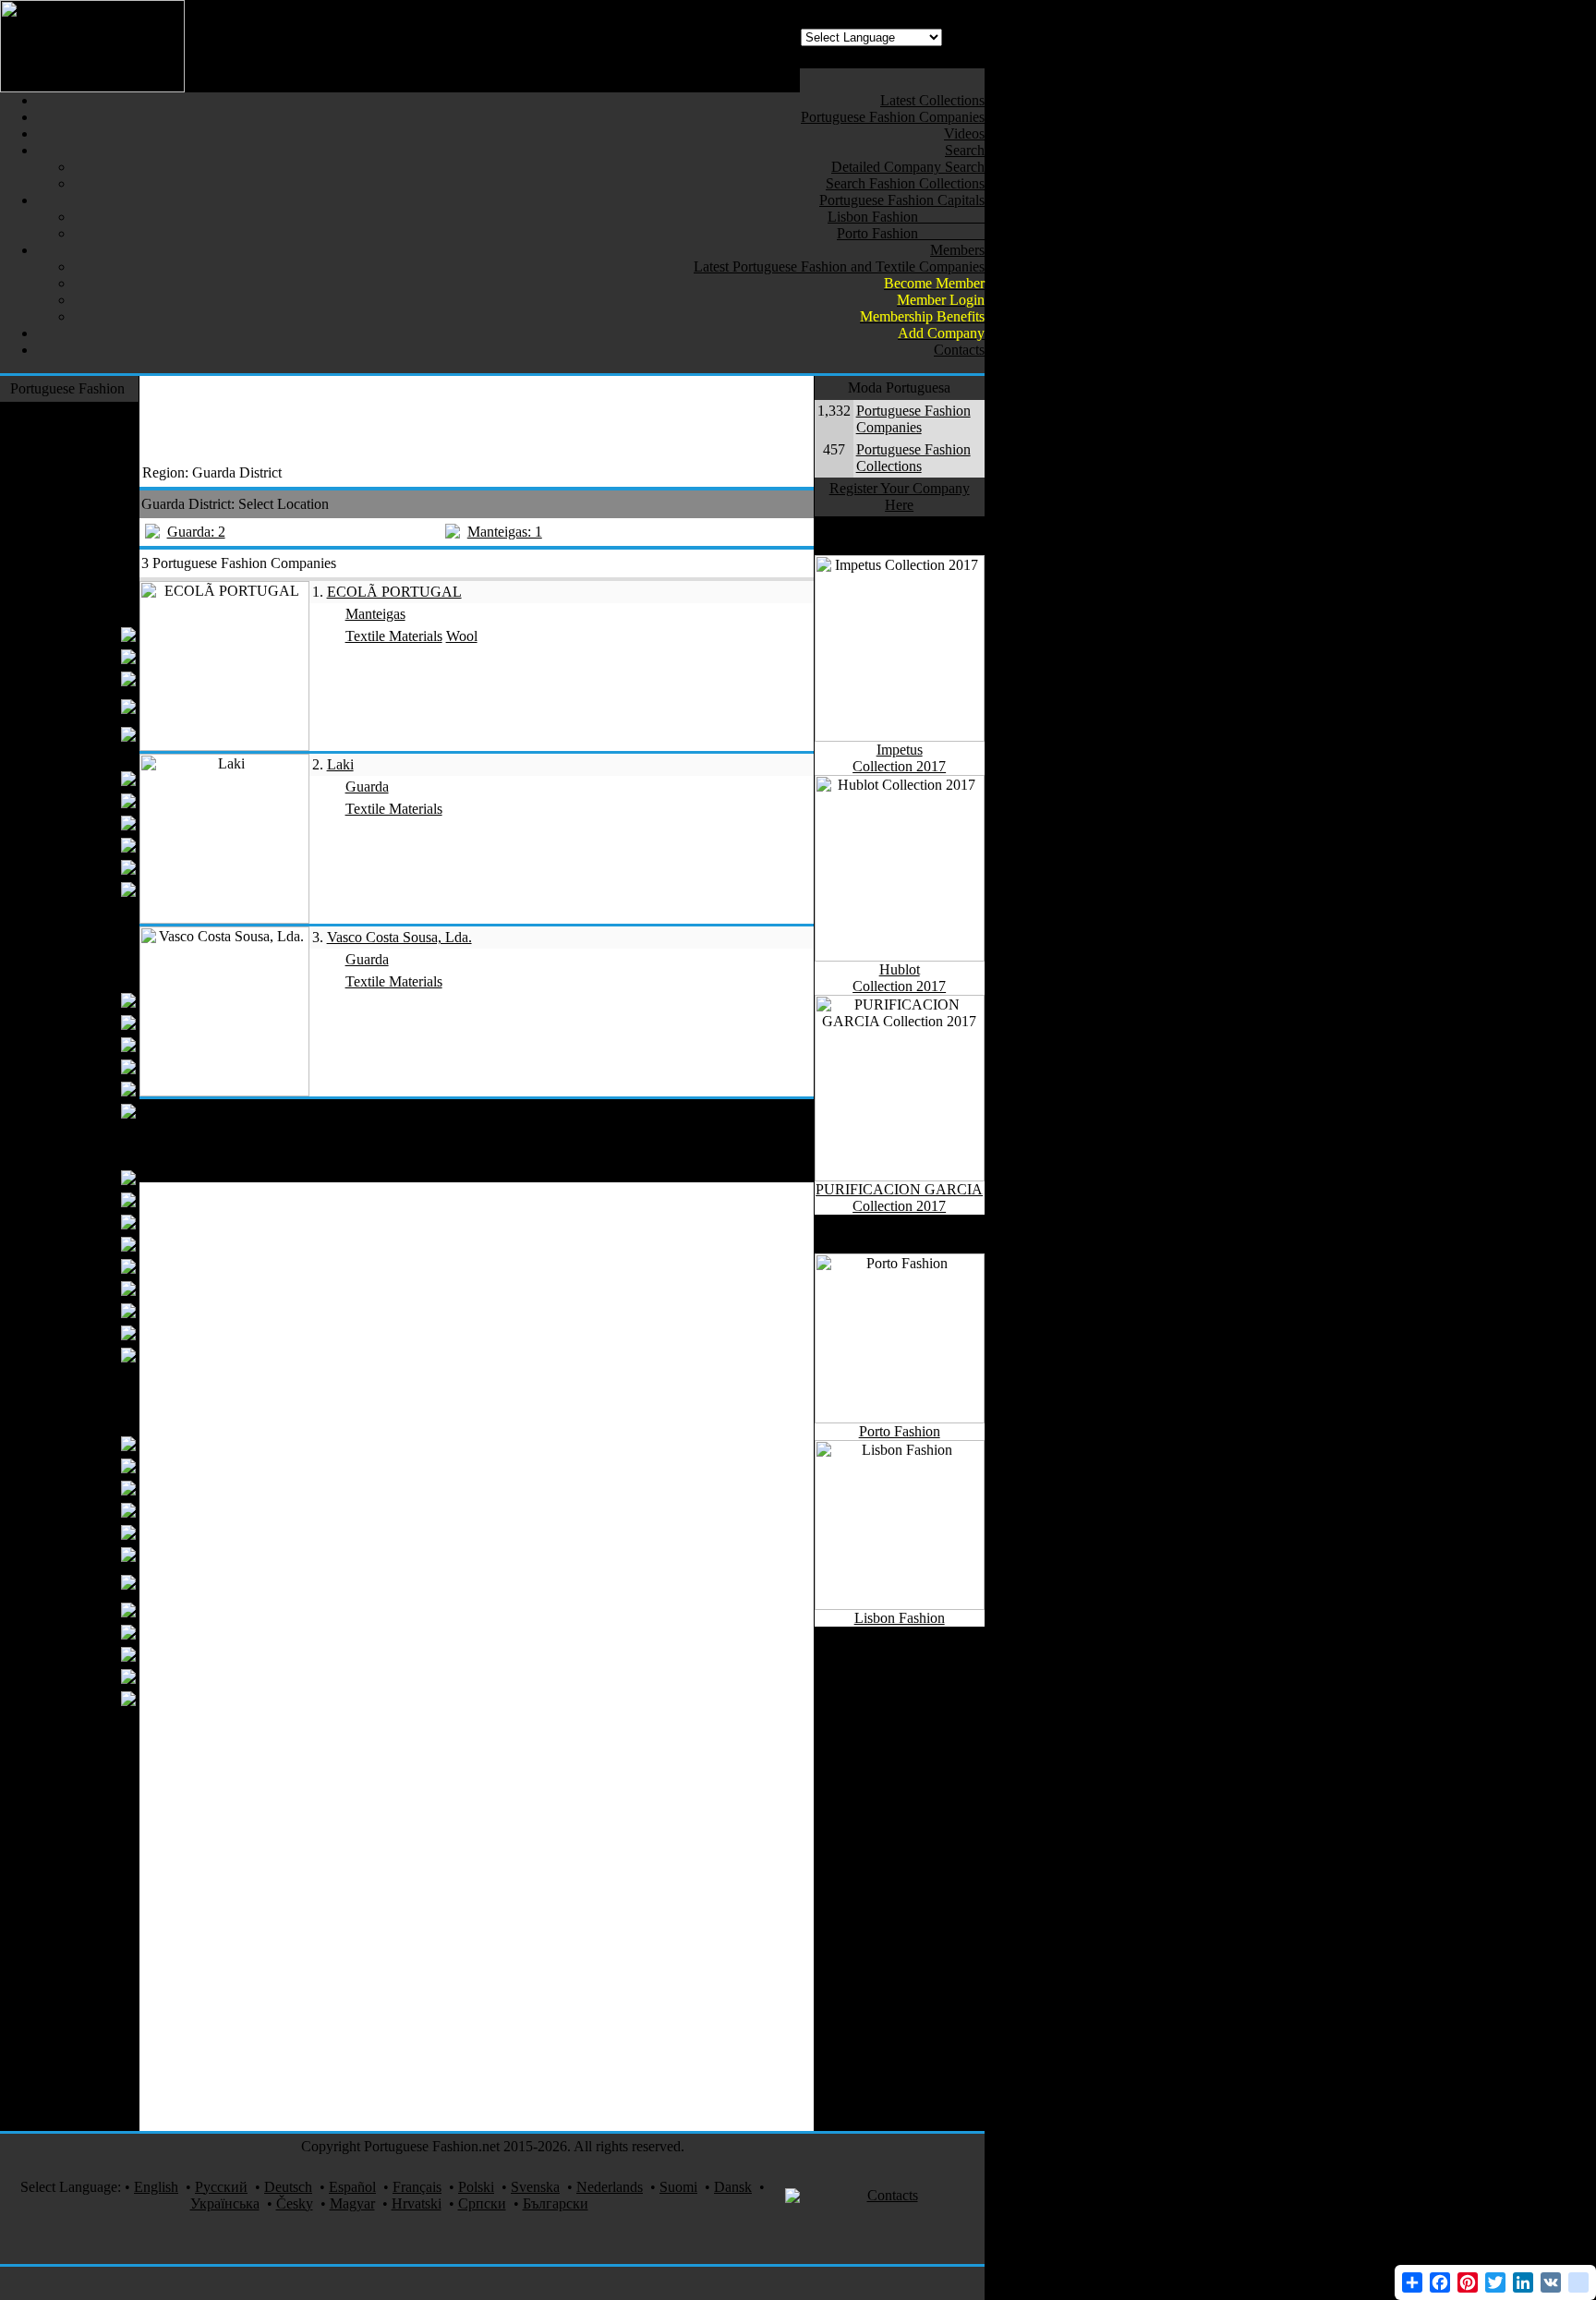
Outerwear (94, 457)
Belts (100, 1022)
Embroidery (80, 1632)
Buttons (92, 1488)
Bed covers (82, 1199)
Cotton (95, 1532)
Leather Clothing (75, 523)
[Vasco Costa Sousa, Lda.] (224, 1091)
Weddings (96, 2075)
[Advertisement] (476, 418)
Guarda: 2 (196, 532)
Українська (225, 2203)
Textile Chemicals (62, 1554)
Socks (107, 1133)
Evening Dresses (66, 656)
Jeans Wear (92, 479)
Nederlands (610, 2187)
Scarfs (97, 1089)
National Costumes (69, 1831)
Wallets (93, 1066)
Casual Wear (88, 501)
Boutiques (85, 678)
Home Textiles (82, 1155)
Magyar (352, 2203)
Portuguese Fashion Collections (913, 458)
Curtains (90, 1177)
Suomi (678, 2187)
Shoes (107, 956)
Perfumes (97, 1931)
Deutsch (288, 2187)
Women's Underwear (82, 706)
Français (417, 2187)
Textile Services (79, 2020)
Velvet (106, 1743)
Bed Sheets (82, 1222)
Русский (221, 2187)
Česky (295, 2203)
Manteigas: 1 (505, 532)
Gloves (94, 1111)
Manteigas (375, 614)
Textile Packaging (62, 1698)
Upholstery (82, 1332)
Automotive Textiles (66, 1953)
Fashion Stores (82, 1809)
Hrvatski (417, 2203)
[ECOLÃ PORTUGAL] (224, 746)
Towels (93, 1244)
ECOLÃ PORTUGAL (394, 592)
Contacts (893, 2195)
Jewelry (102, 1975)
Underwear (82, 800)
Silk (113, 1720)
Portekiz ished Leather (73, 1582)
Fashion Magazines (68, 1853)
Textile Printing (80, 1876)
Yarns (98, 1443)
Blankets (89, 1310)
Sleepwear (94, 1377)
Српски (482, 2203)
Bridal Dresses (72, 634)
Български (556, 2203)
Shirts (98, 823)
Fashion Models (78, 1997)
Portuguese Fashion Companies (913, 419)
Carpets (103, 1399)
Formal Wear (87, 435)
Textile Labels (73, 1510)
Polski (476, 2187)
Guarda (367, 787)
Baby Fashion (84, 933)
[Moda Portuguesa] (92, 87)
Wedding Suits (72, 867)
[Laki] (224, 919)
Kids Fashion (86, 911)
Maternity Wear (69, 734)
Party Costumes (79, 2097)
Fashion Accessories (66, 978)
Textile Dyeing (71, 1610)
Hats (101, 1044)
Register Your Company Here (900, 496)
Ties (103, 845)
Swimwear (93, 545)
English (156, 2187)
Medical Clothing (74, 2119)
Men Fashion (86, 756)
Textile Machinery (72, 1787)
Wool (99, 1676)
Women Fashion (77, 612)
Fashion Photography (87, 1903)
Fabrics (93, 1465)
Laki (340, 764)
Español (352, 2187)
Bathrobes (85, 1288)
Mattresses (84, 1355)
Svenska (535, 2187)
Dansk (733, 2187)
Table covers (78, 1266)
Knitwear (97, 568)
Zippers (92, 1654)
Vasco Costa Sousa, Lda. (399, 937)
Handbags (85, 1000)
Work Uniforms (79, 1765)
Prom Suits (83, 778)
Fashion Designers (71, 412)
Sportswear (92, 590)
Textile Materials (76, 1421)
